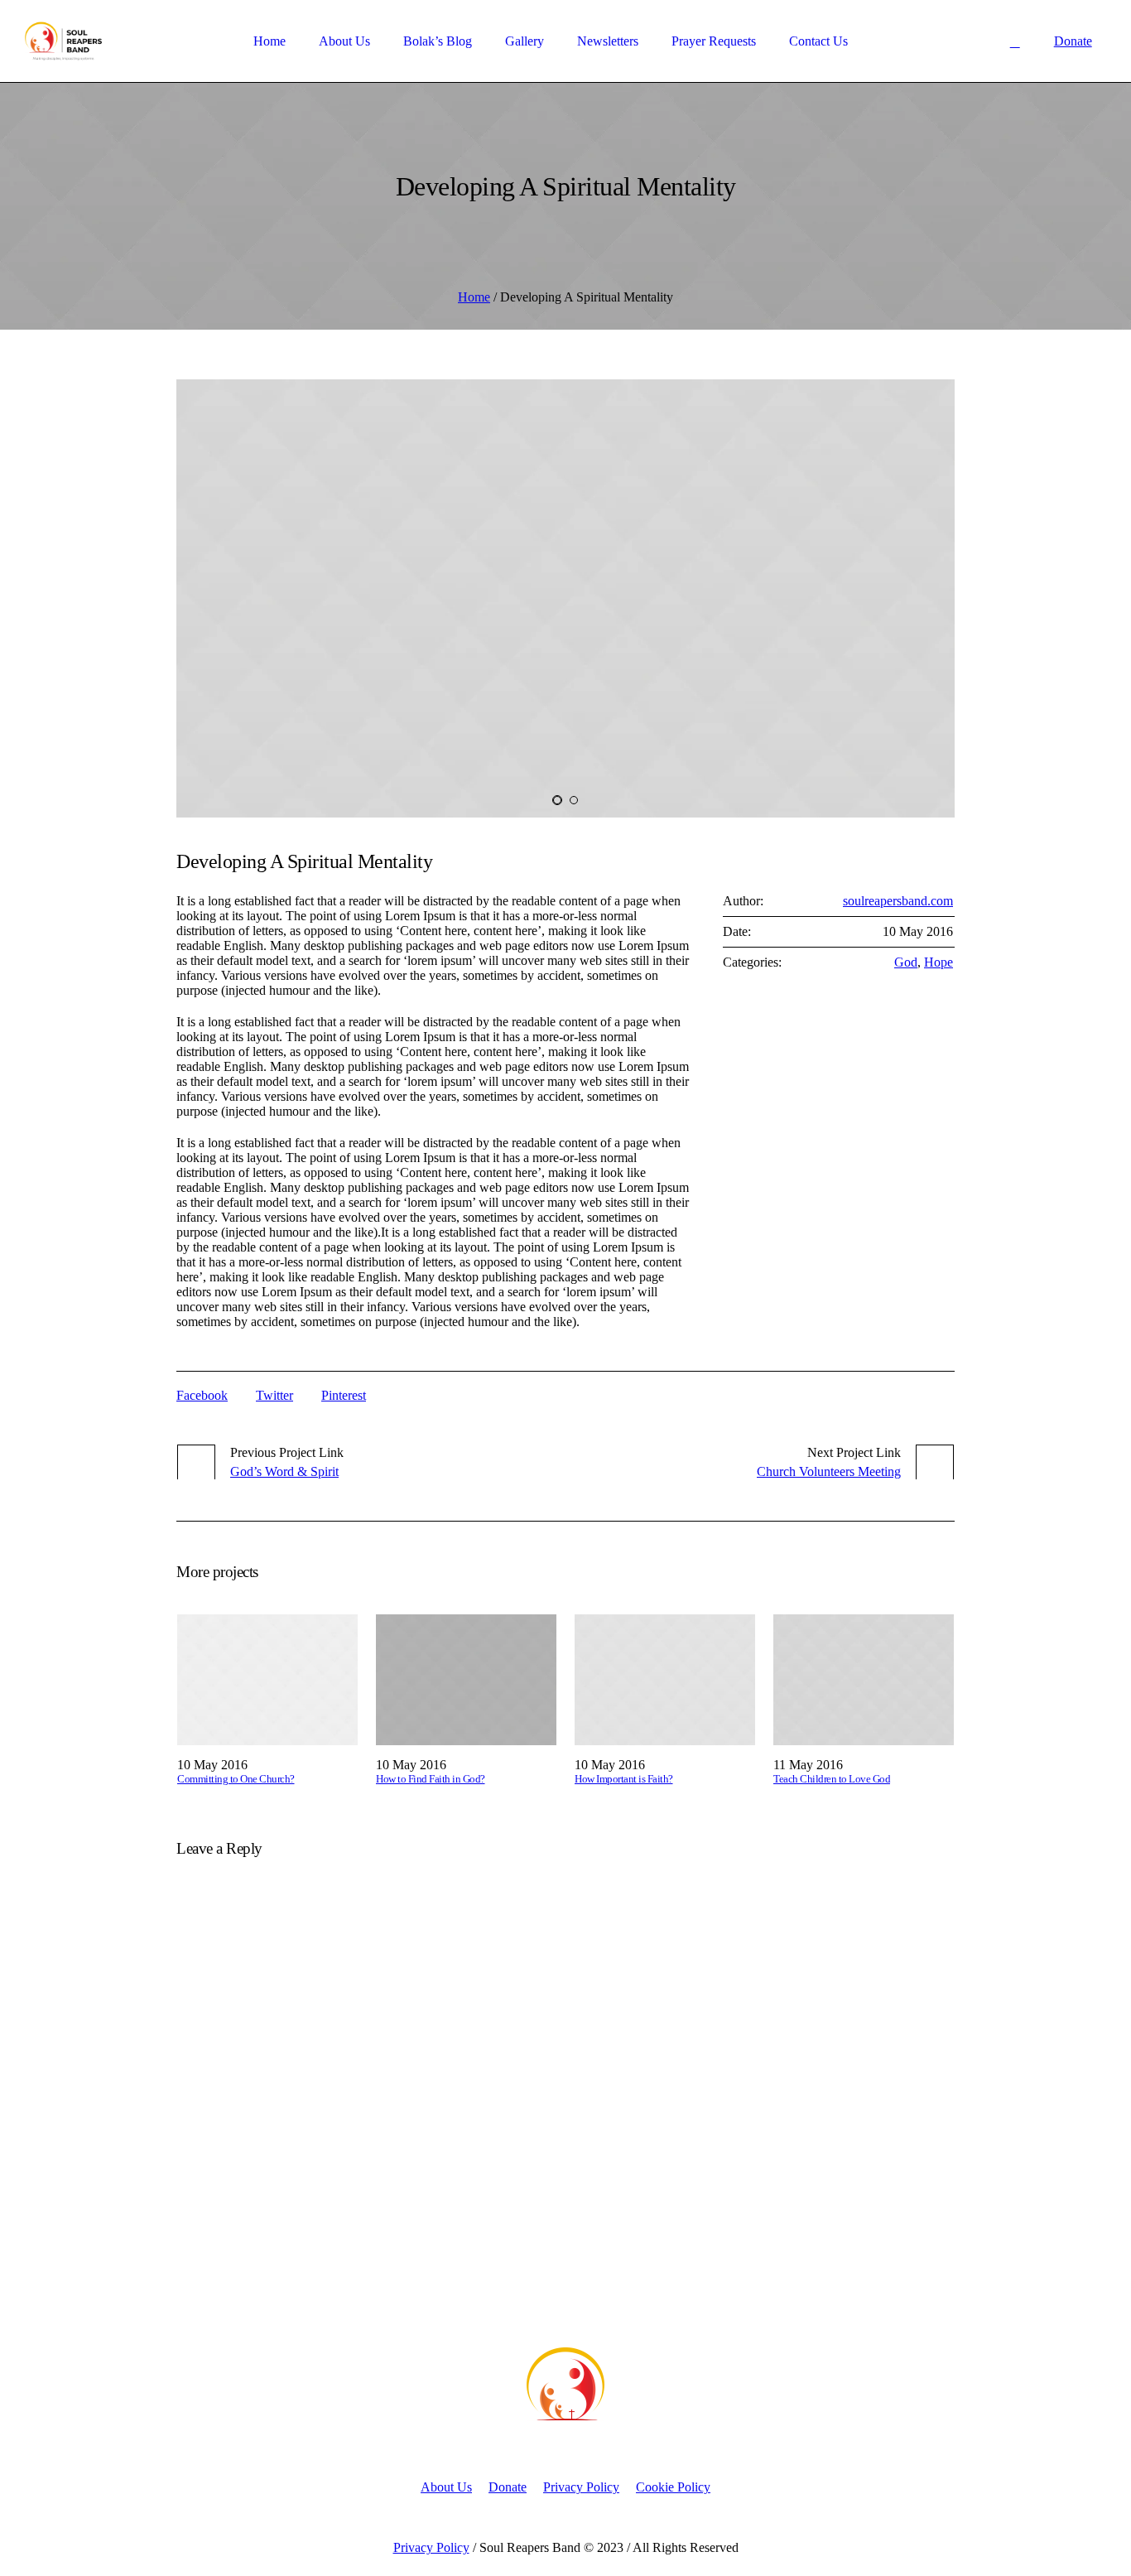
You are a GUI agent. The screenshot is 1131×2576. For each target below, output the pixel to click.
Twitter (274, 1395)
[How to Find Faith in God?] (466, 1680)
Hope (938, 962)
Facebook (202, 1395)
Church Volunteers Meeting (829, 1471)
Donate (508, 2487)
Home (474, 297)
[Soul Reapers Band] (565, 2384)
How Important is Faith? (624, 1779)
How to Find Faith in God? (431, 1779)
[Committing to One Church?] (267, 1680)
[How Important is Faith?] (665, 1680)
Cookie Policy (673, 2487)
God (906, 962)
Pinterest (344, 1395)
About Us (446, 2487)
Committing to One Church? (236, 1779)
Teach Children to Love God (832, 1779)
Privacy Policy (581, 2487)
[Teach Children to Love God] (864, 1680)
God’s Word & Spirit (284, 1471)
